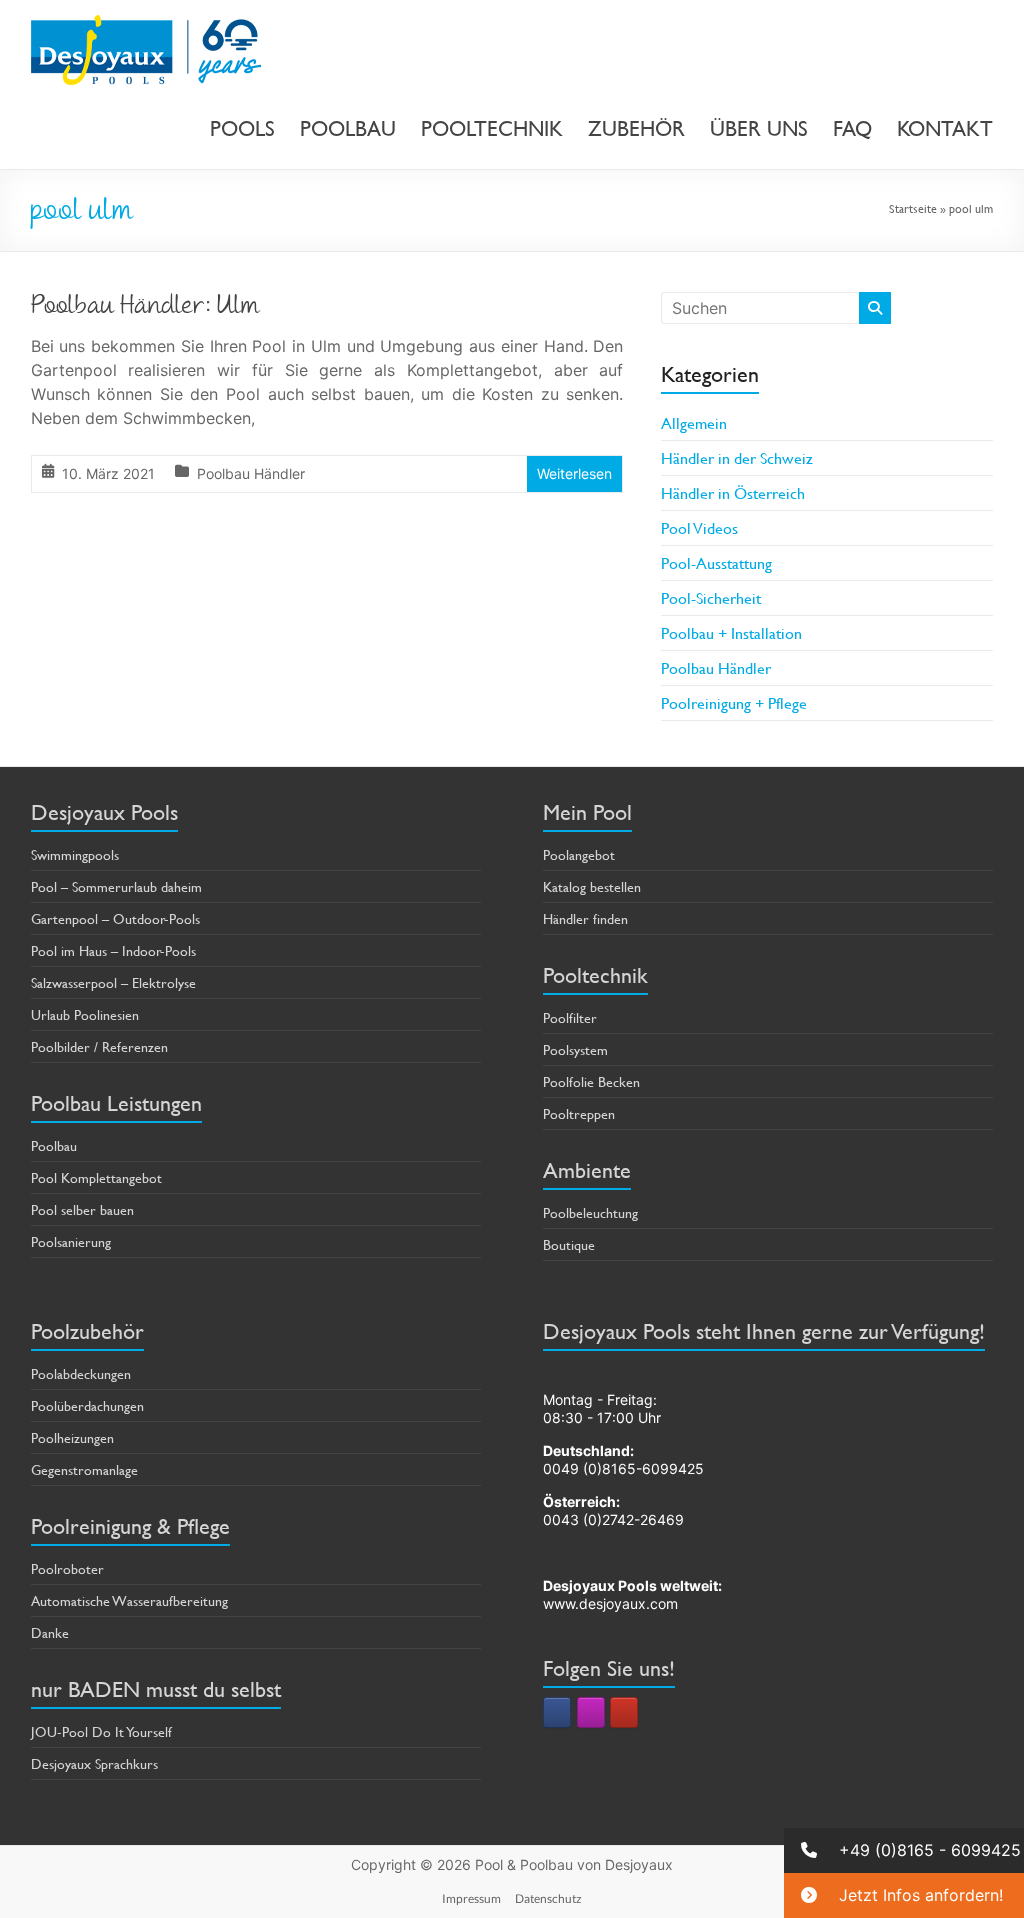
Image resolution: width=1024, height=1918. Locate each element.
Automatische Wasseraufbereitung (129, 1600)
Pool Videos (699, 527)
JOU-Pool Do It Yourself (101, 1731)
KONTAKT (945, 129)
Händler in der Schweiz (737, 457)
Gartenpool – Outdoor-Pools (115, 918)
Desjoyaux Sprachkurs (94, 1763)
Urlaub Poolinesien (85, 1014)
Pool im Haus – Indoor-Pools (113, 950)
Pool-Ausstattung (716, 562)
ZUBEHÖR (636, 129)
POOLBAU (348, 129)
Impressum (471, 1898)
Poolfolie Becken (591, 1081)
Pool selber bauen (82, 1209)
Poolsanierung (71, 1241)
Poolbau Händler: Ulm (145, 308)
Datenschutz (548, 1898)
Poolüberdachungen (87, 1405)
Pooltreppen (579, 1113)
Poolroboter (67, 1568)
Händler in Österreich (733, 492)
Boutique (569, 1244)
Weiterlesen (574, 473)
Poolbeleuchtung (590, 1212)
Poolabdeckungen (81, 1373)
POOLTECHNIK (492, 129)
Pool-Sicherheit (711, 597)
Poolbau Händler (251, 473)
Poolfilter (570, 1017)
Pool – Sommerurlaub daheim (116, 886)
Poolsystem (575, 1049)
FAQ (852, 129)
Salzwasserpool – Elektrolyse (113, 982)
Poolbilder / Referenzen (99, 1046)
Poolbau (54, 1145)
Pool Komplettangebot (96, 1177)
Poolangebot (579, 854)
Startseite (913, 208)
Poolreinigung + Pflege (734, 702)
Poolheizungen (72, 1437)
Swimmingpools (75, 854)
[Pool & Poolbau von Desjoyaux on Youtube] (624, 1712)
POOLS (242, 129)
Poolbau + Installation (731, 632)
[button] (904, 1850)
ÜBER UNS (759, 129)
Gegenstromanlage (84, 1469)
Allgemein (694, 422)
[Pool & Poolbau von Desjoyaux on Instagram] (591, 1712)
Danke (50, 1632)
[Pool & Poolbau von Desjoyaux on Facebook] (557, 1712)
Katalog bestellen (592, 886)
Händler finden (585, 918)
